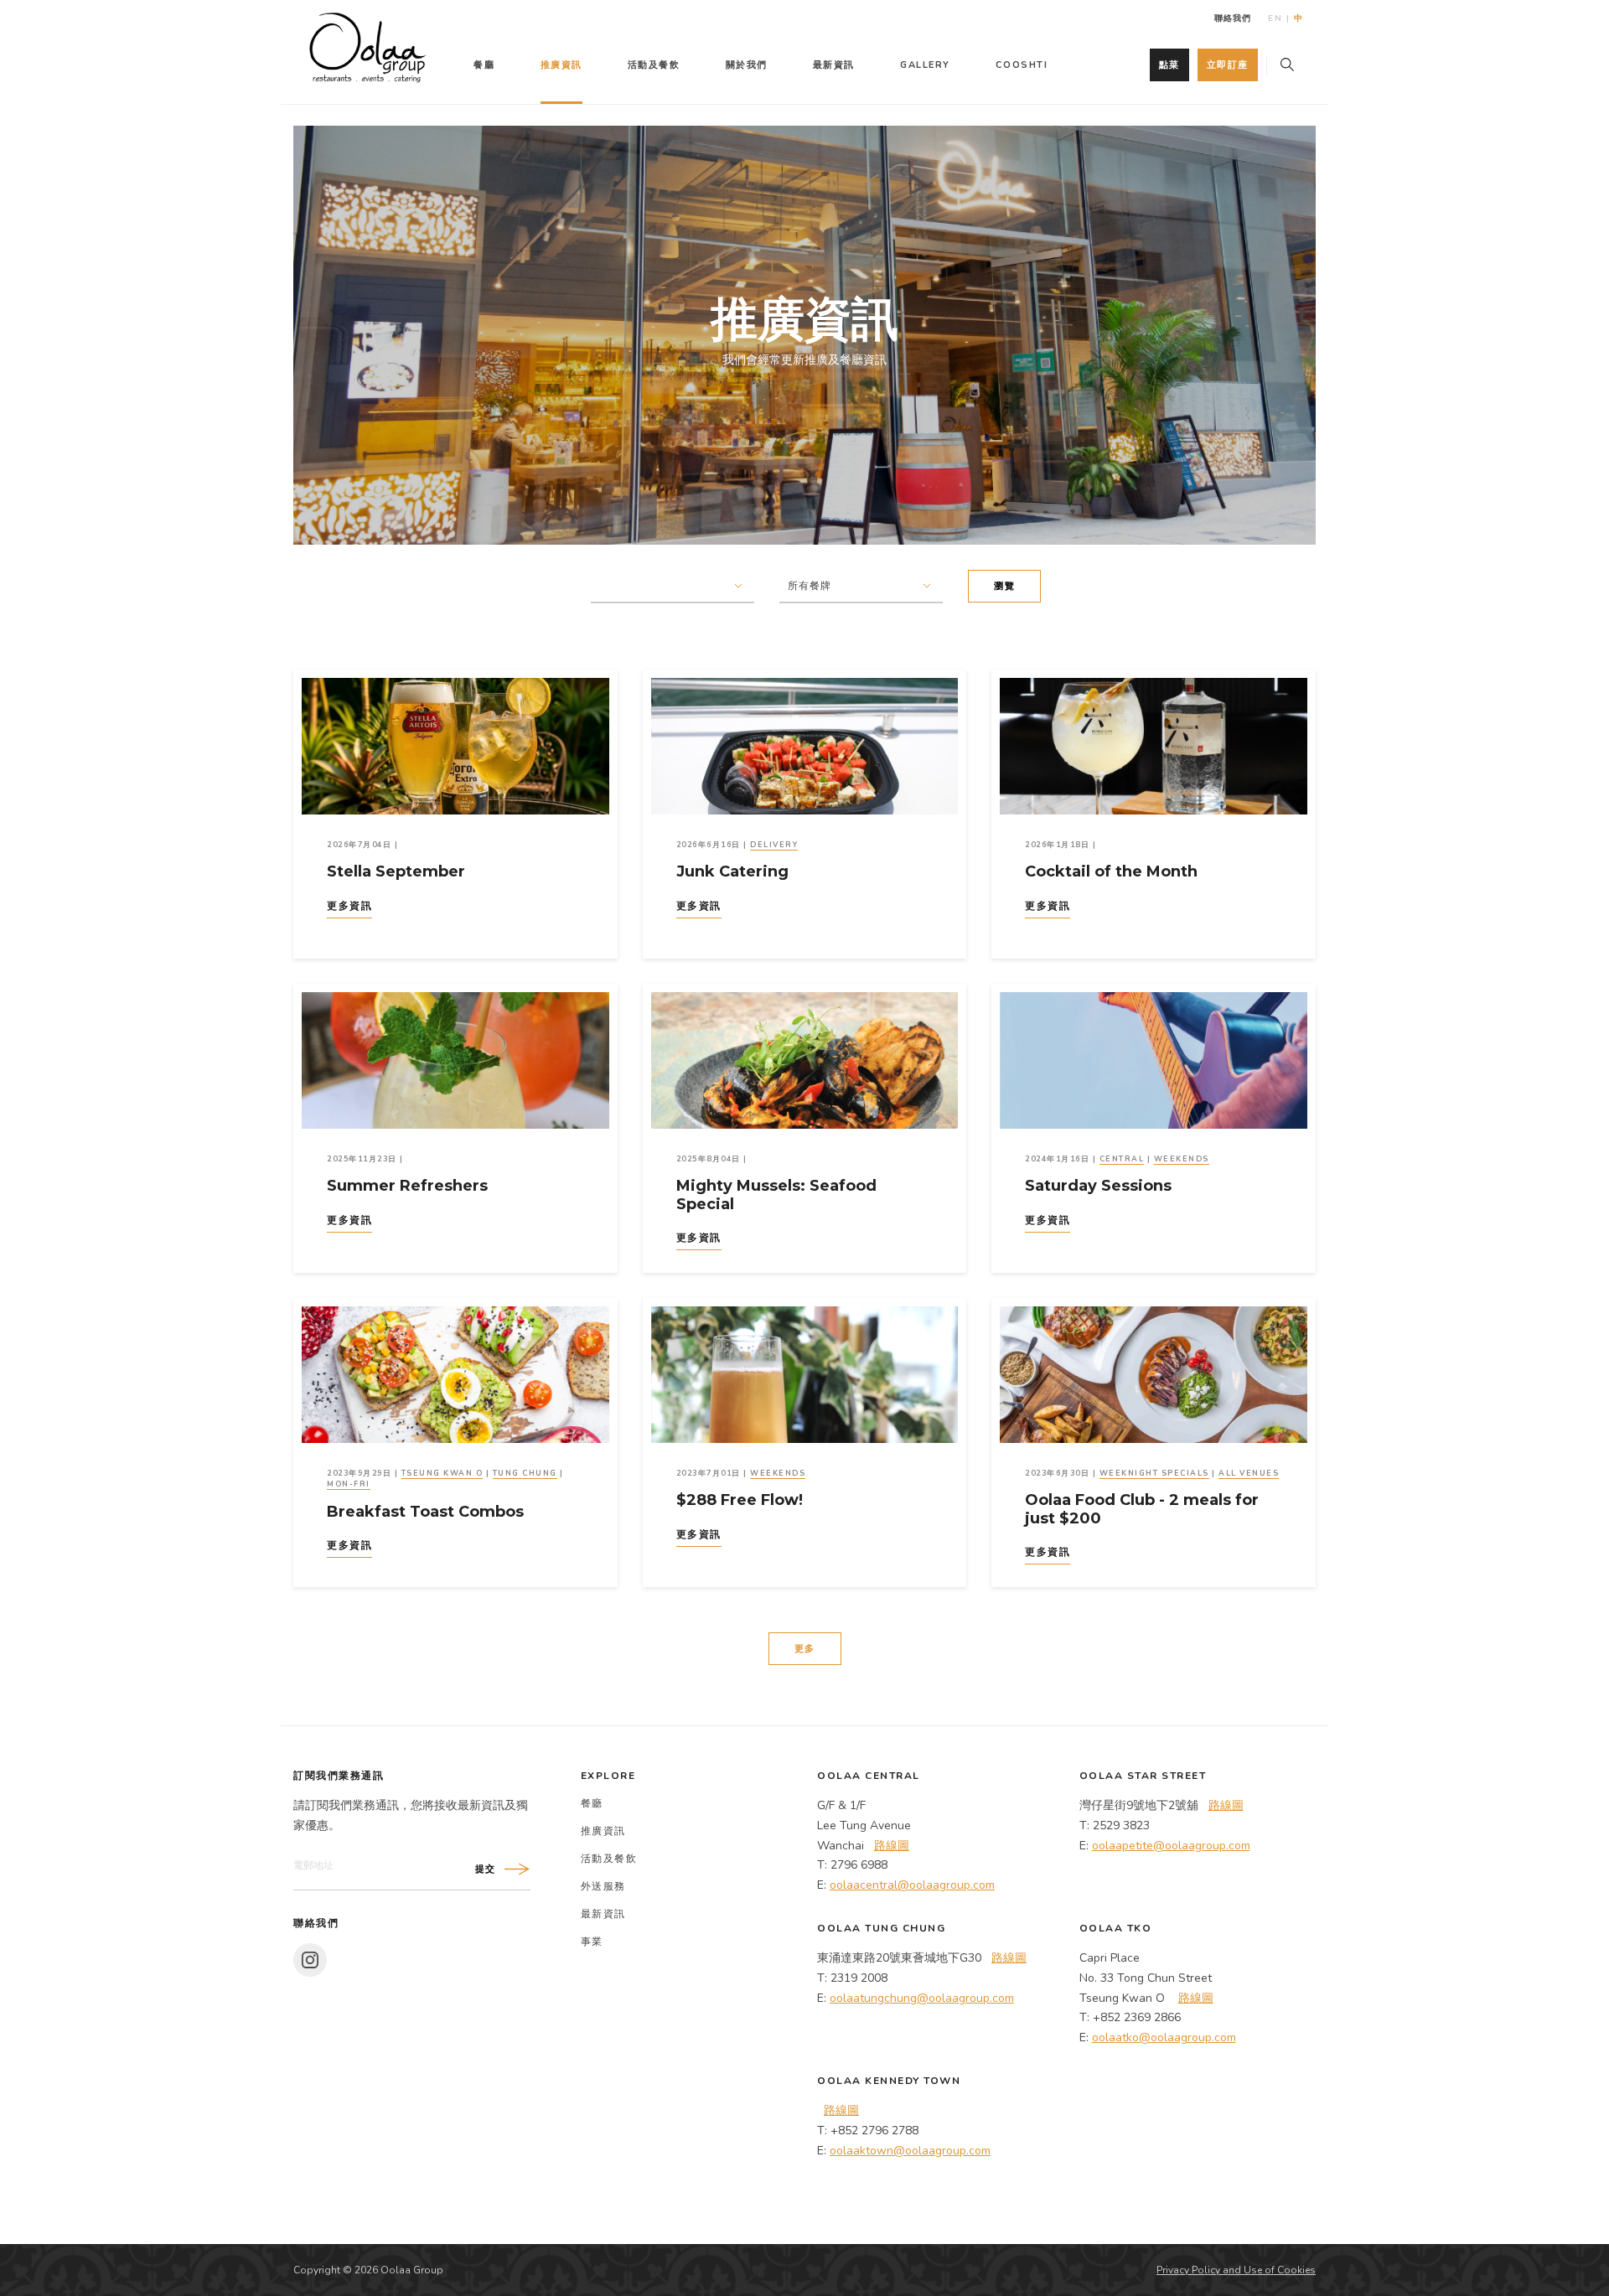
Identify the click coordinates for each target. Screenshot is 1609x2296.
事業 (592, 1942)
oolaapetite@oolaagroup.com (1171, 1846)
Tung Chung (525, 1473)
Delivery (774, 845)
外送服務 (603, 1886)
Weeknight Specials (1154, 1473)
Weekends (1182, 1159)
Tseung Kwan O (442, 1473)
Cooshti (1022, 65)
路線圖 (892, 1846)
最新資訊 (834, 65)
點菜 (1169, 65)
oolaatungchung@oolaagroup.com (922, 1998)
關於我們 (747, 65)
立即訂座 (1228, 65)
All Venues (1249, 1473)
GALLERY (925, 65)
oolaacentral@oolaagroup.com (912, 1885)
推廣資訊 (561, 65)
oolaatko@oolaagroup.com (1164, 2037)
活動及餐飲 (654, 65)
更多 (805, 1649)
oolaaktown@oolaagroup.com (910, 2151)
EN (1275, 18)
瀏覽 (1004, 586)
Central (1122, 1159)
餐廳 (484, 65)
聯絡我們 (1233, 18)
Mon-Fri (349, 1484)
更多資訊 (349, 906)
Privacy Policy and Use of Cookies (1236, 2270)
